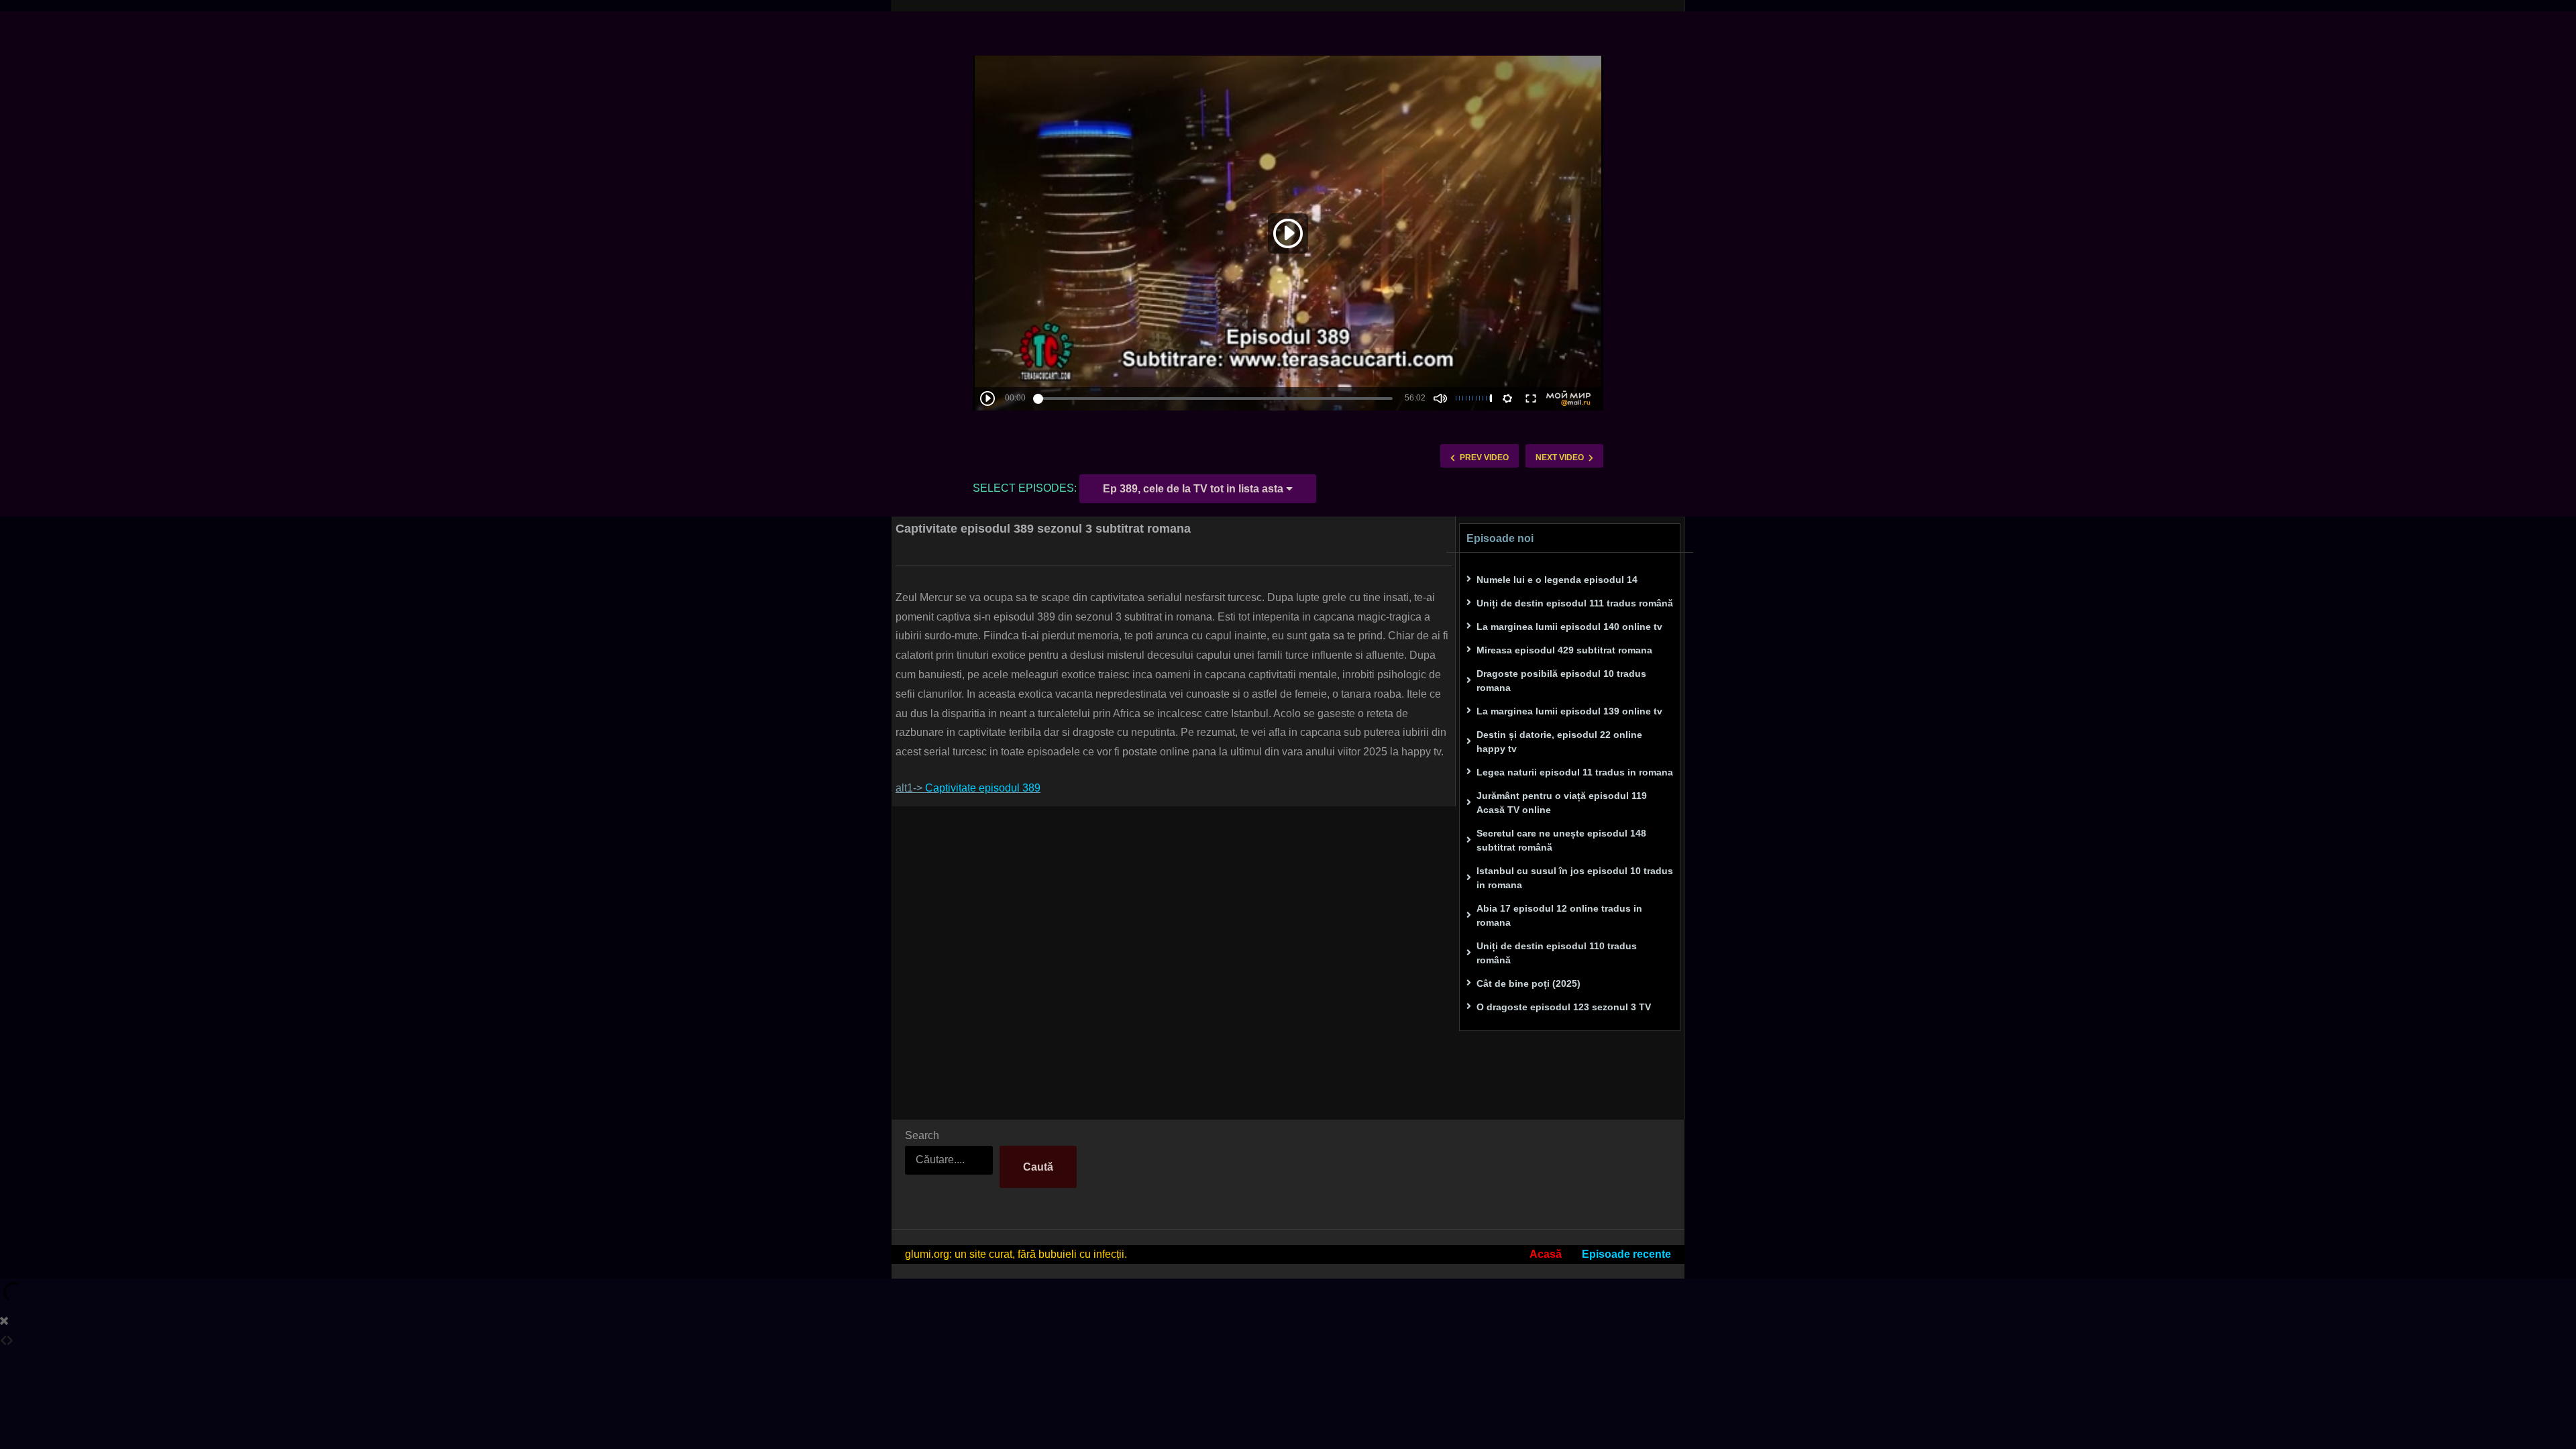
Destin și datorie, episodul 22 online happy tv (1559, 742)
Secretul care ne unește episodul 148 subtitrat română (1561, 840)
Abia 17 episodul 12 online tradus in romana (1559, 915)
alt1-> (968, 788)
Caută (1038, 1167)
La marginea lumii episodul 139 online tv (1569, 711)
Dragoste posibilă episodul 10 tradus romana (1561, 681)
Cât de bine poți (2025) (1528, 983)
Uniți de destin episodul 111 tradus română (1575, 603)
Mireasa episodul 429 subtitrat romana (1564, 650)
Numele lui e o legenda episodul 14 (1557, 580)
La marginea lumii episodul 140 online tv (1569, 627)
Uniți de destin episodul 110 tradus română (1557, 953)
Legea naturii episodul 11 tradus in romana (1575, 772)
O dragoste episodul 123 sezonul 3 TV (1564, 1007)
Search (922, 1135)
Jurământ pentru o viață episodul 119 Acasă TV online (1562, 803)
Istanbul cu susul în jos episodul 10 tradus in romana (1575, 878)
